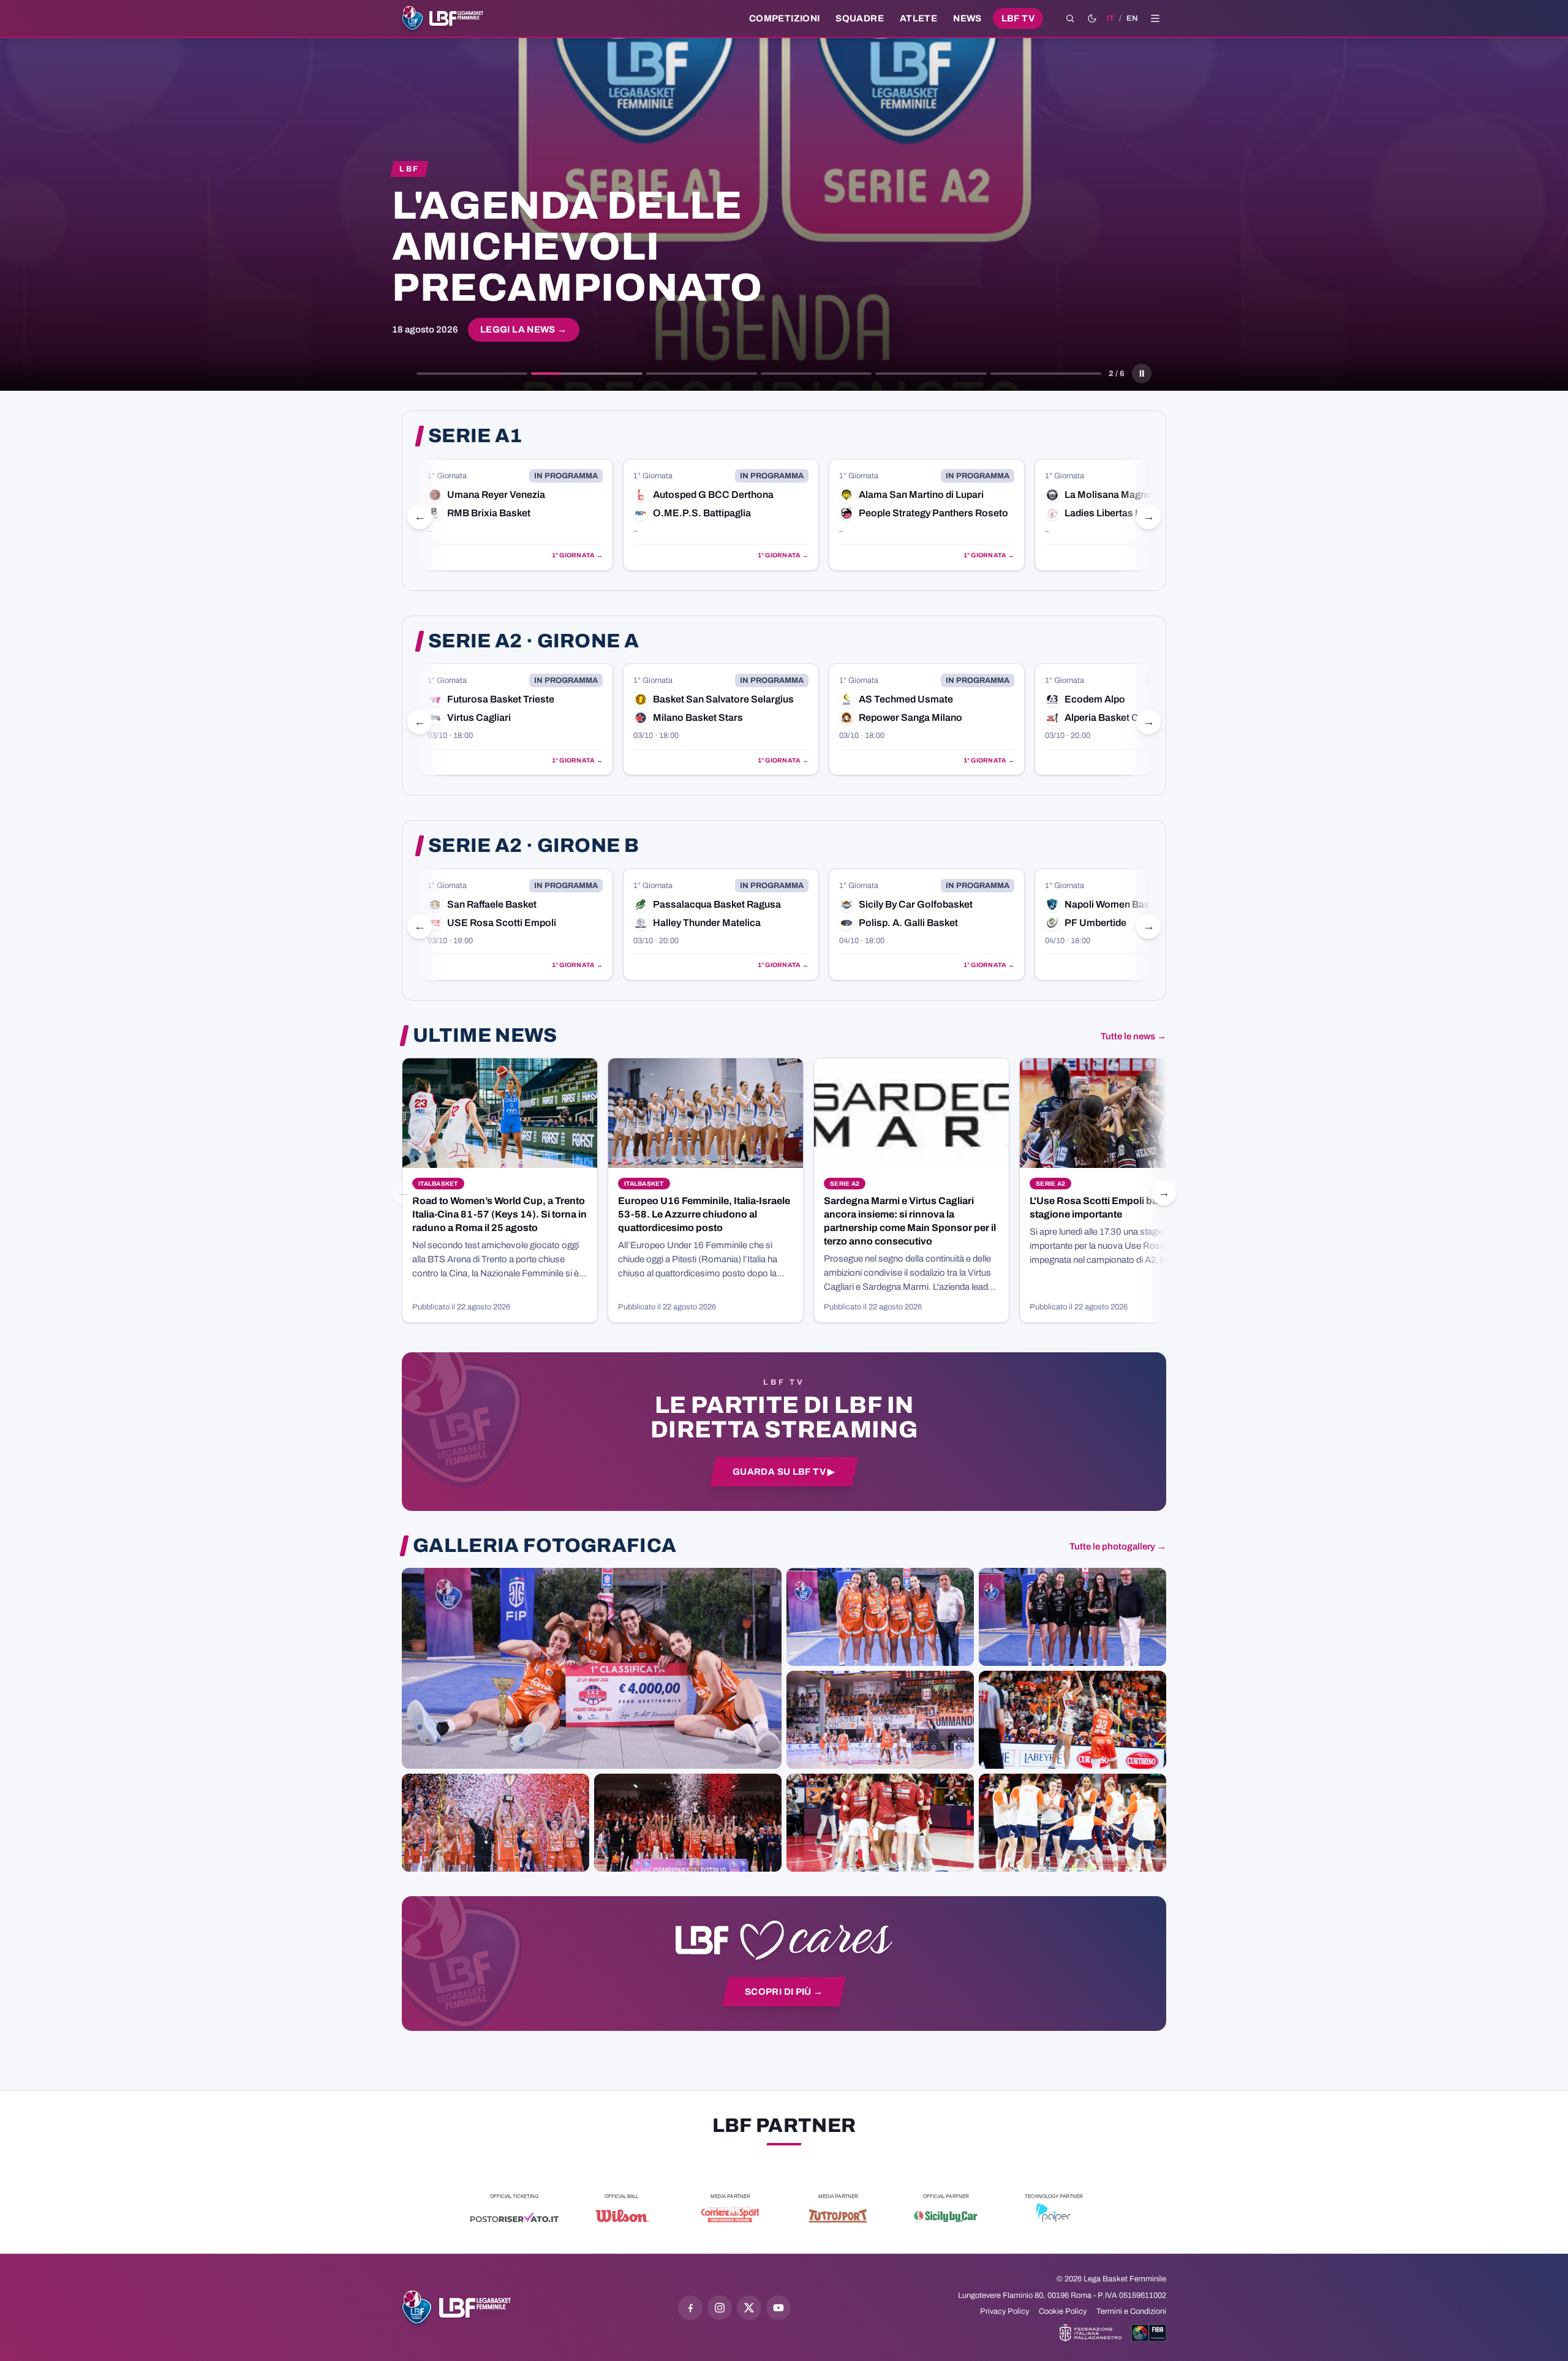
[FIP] (1091, 2333)
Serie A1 (475, 436)
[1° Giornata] (515, 515)
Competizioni (784, 18)
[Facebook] (690, 2308)
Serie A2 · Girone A (533, 641)
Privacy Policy (1005, 2311)
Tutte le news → (1133, 1036)
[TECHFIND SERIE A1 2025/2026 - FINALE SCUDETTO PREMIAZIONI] (496, 1823)
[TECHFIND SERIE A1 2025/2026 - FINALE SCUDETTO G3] (880, 1720)
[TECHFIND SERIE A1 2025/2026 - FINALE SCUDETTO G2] (880, 1823)
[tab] (472, 374)
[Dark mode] (1092, 18)
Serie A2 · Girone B (533, 846)
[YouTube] (778, 2308)
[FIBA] (1149, 2333)
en (1132, 18)
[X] (749, 2308)
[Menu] (1155, 18)
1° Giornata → (577, 555)
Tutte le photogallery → (1118, 1546)
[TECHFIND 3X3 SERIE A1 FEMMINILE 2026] (592, 1668)
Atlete (918, 18)
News (967, 18)
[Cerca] (1070, 18)
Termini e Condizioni (1131, 2311)
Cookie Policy (1063, 2311)
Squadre (860, 18)
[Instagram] (720, 2308)
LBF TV (1018, 18)
